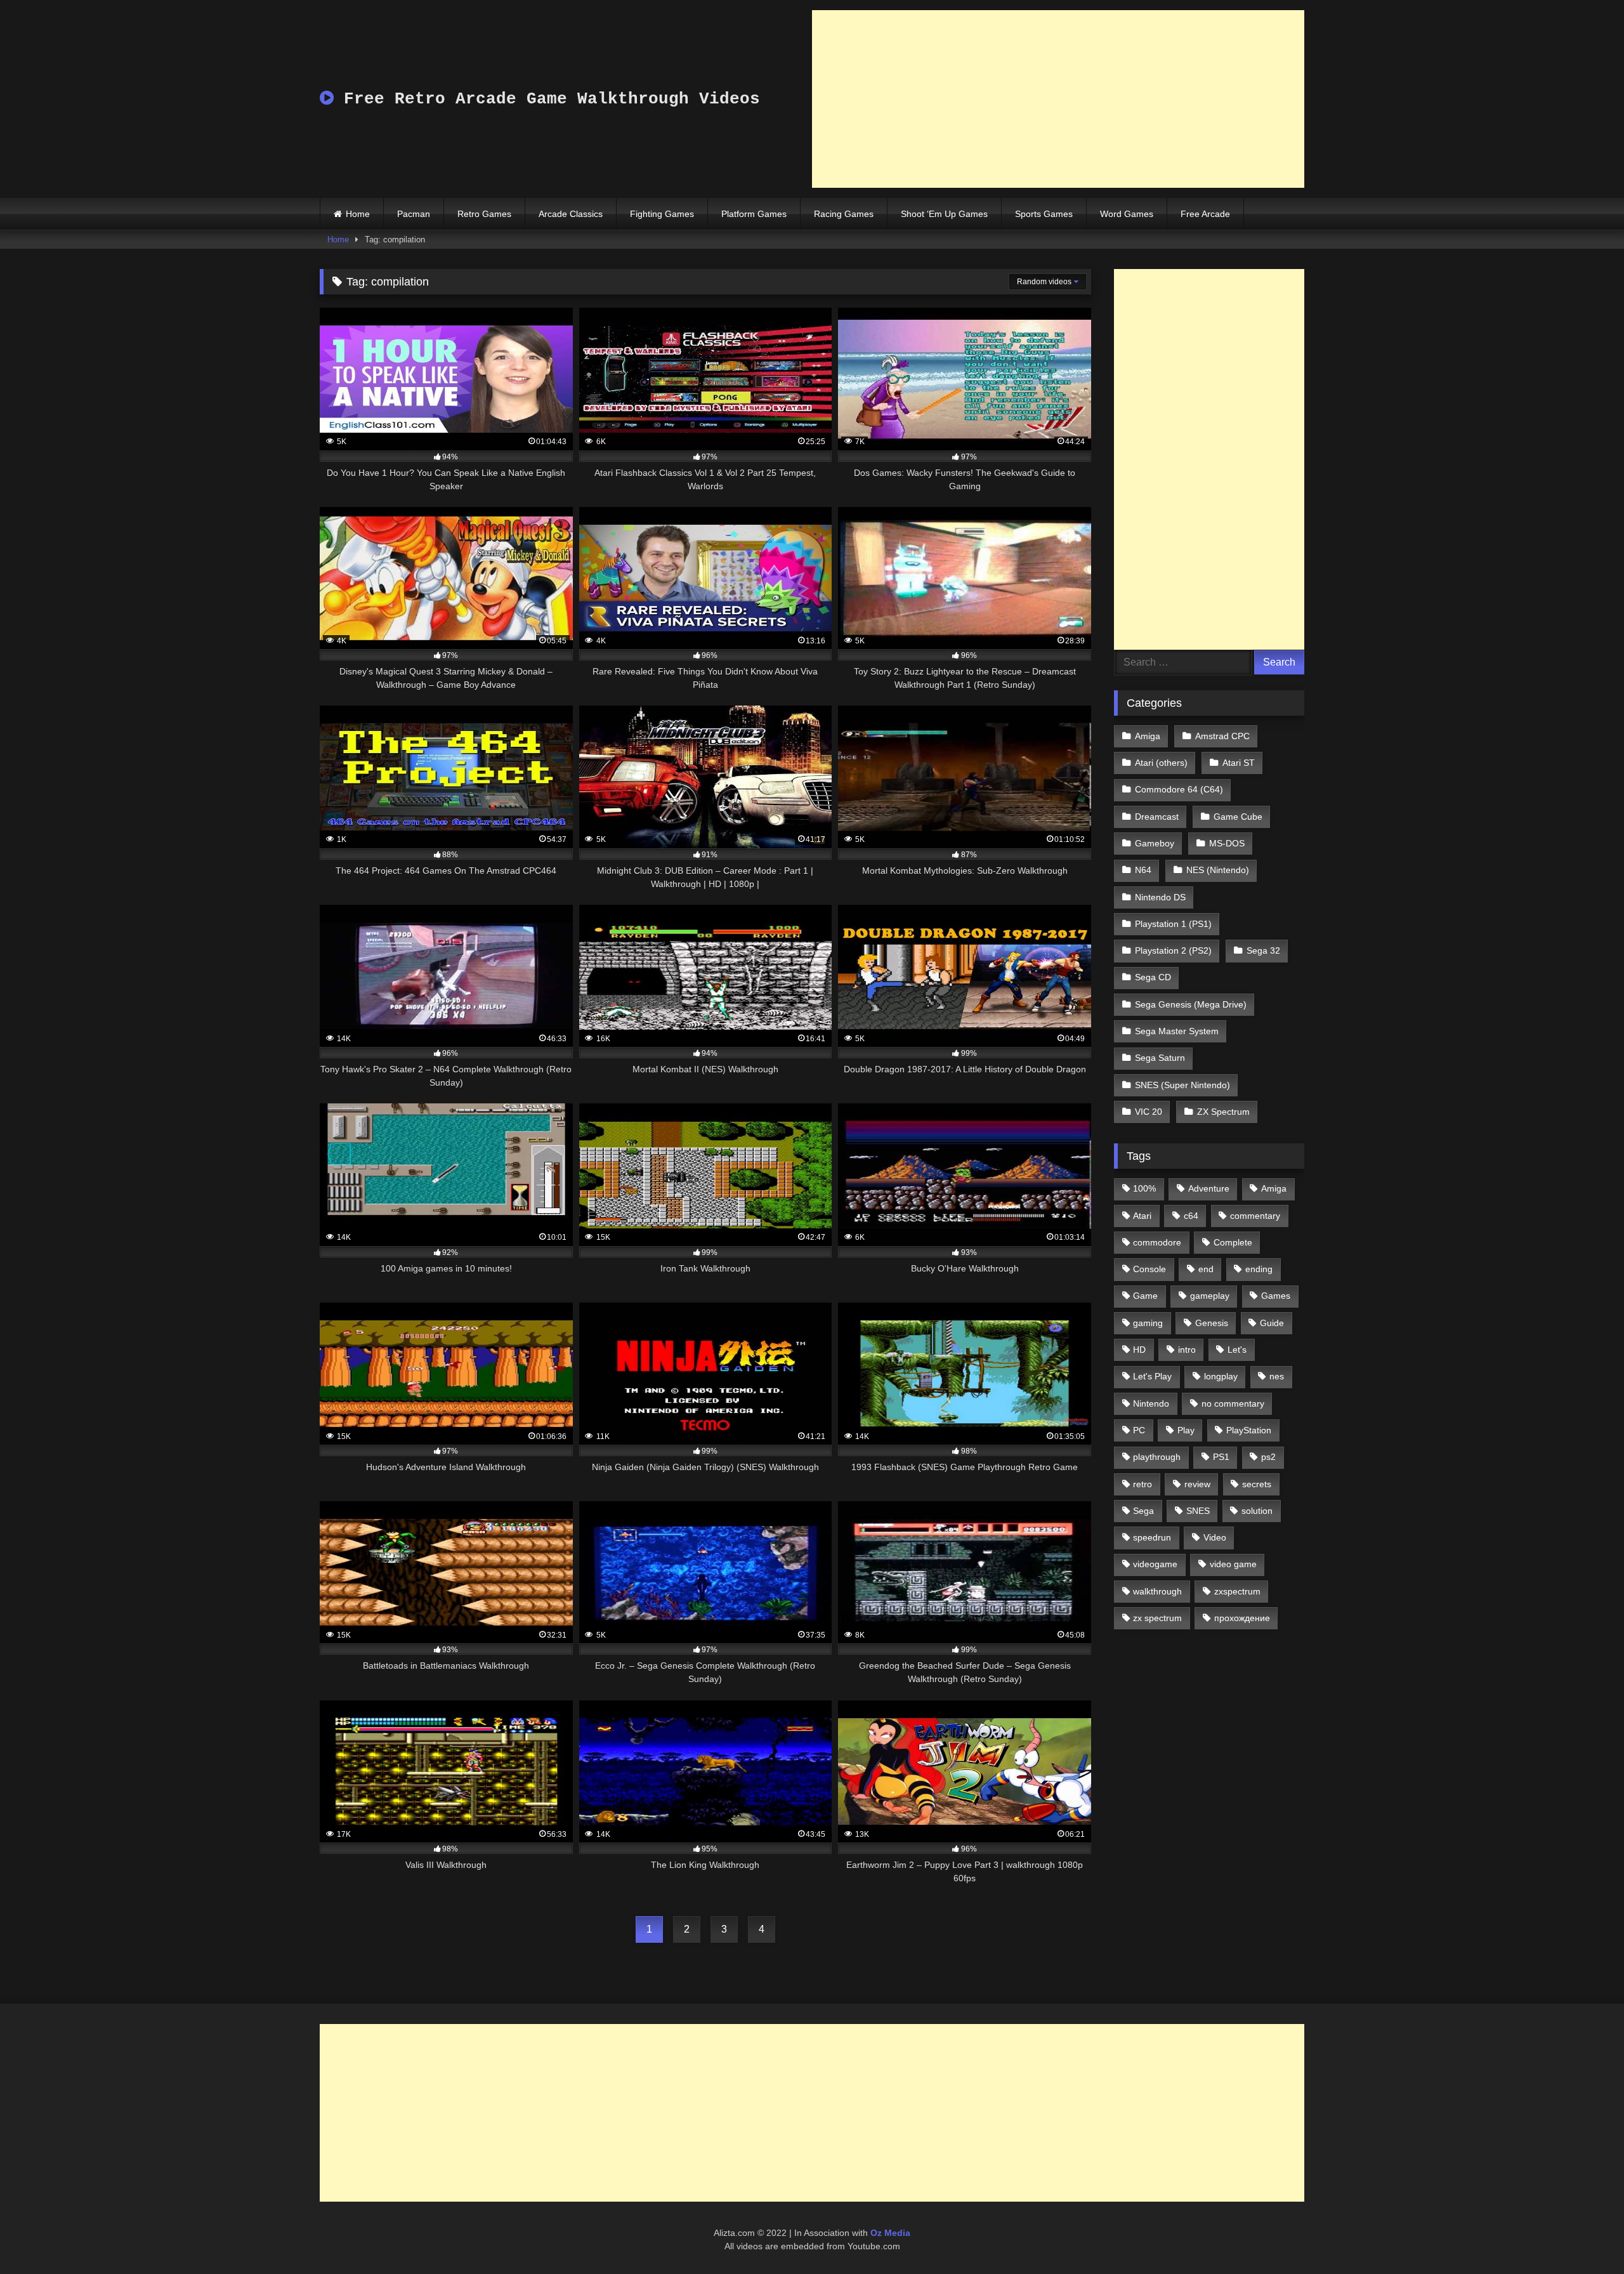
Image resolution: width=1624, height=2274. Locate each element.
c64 (1191, 1216)
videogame (1155, 1564)
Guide (1272, 1323)
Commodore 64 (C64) (1179, 789)
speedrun (1152, 1537)
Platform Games (754, 214)
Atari (1142, 1216)
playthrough (1157, 1457)
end (1206, 1269)
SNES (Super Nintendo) (1182, 1085)
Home (358, 214)
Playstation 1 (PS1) (1173, 924)
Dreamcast (1157, 817)
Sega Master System (1177, 1031)
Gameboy (1155, 843)
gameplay (1210, 1296)
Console (1149, 1269)
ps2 (1268, 1457)
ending (1259, 1269)
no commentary (1233, 1403)
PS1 (1221, 1457)
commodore (1157, 1242)
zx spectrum (1157, 1618)
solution (1257, 1511)
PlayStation (1249, 1430)
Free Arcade (1205, 214)
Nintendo (1151, 1403)
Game (1145, 1296)
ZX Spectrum (1223, 1112)
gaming (1148, 1323)
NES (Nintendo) (1218, 870)
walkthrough (1157, 1591)
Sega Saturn (1160, 1058)
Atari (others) (1161, 763)
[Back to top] (1585, 2236)
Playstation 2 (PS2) (1173, 950)
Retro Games (484, 214)
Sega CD (1153, 977)
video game (1233, 1564)
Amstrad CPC (1222, 736)
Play (1186, 1430)
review (1197, 1484)
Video (1215, 1537)
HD (1139, 1350)
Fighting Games (662, 214)
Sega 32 (1263, 950)
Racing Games (844, 214)
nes (1277, 1376)
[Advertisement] (1058, 99)
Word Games (1127, 214)
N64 (1143, 870)
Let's (1237, 1350)
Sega (1143, 1511)
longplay (1221, 1376)
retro (1143, 1484)
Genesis (1212, 1323)
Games (1276, 1296)
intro (1187, 1350)
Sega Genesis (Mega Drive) (1191, 1004)
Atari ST (1239, 763)
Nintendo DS (1160, 897)
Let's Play (1152, 1376)
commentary (1255, 1216)
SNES (1198, 1511)
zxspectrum (1237, 1591)
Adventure (1209, 1188)
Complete (1233, 1242)
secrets (1257, 1484)
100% (1144, 1188)
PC (1139, 1430)
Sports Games (1044, 214)
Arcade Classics (571, 214)
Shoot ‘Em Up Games (944, 214)
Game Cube (1238, 817)
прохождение (1242, 1618)
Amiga (1148, 736)
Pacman (414, 214)
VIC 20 (1149, 1112)
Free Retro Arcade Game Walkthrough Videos (547, 99)
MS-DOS (1227, 843)
